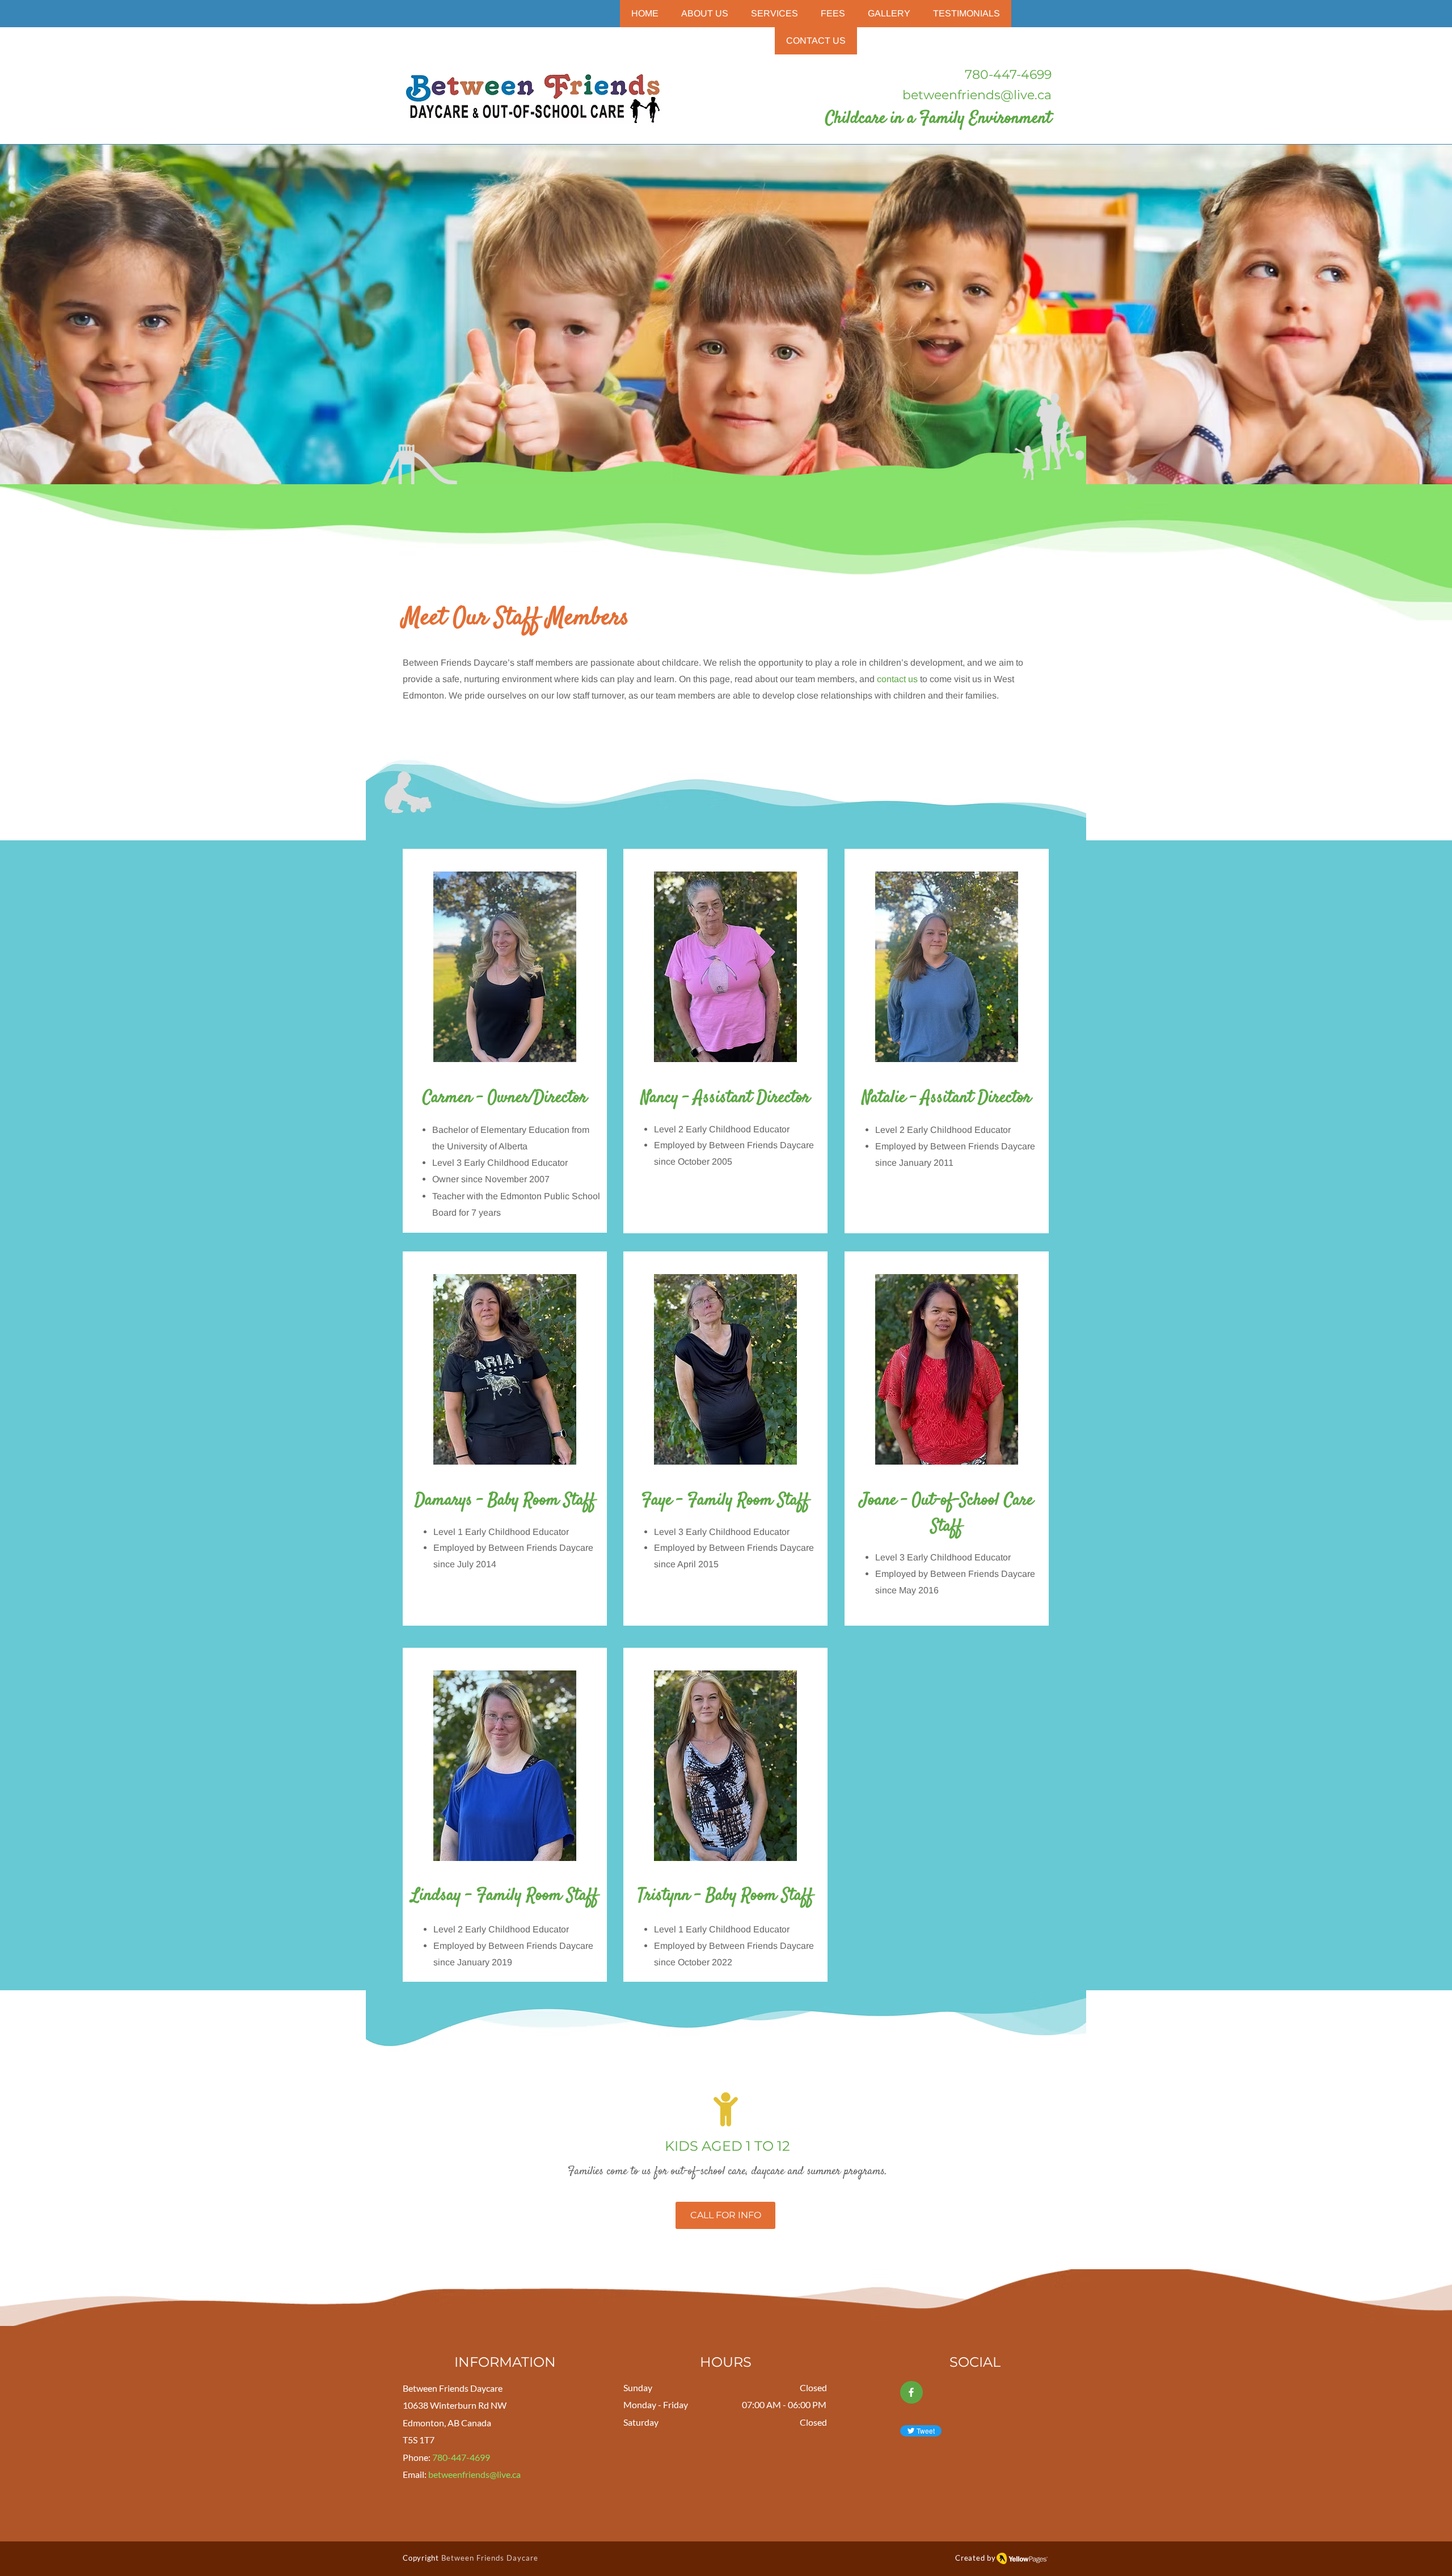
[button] (774, 14)
